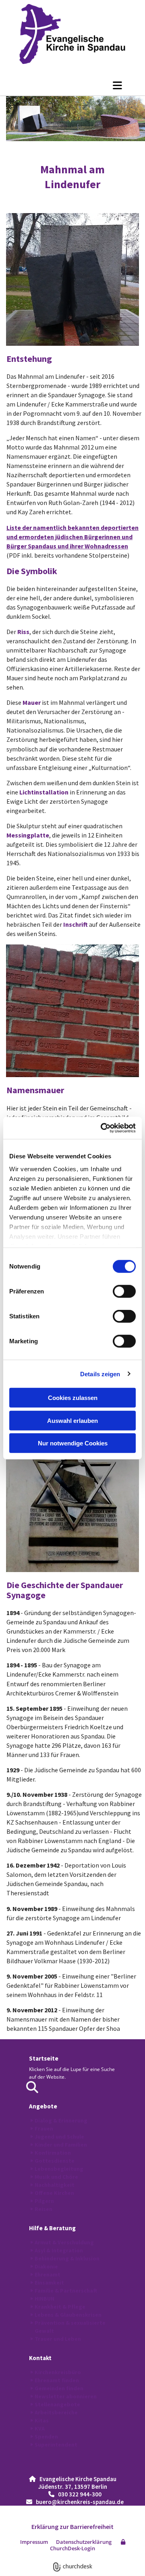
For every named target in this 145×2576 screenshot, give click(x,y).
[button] (72, 85)
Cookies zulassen (73, 1398)
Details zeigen (100, 1374)
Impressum (34, 2542)
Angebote (43, 2106)
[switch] (124, 1291)
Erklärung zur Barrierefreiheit (72, 2527)
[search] (32, 2087)
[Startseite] (72, 34)
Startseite (44, 2058)
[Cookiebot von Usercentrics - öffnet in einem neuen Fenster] (102, 1128)
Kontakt (40, 2358)
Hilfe (36, 2228)
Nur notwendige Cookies (73, 1443)
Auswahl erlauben (72, 1420)
